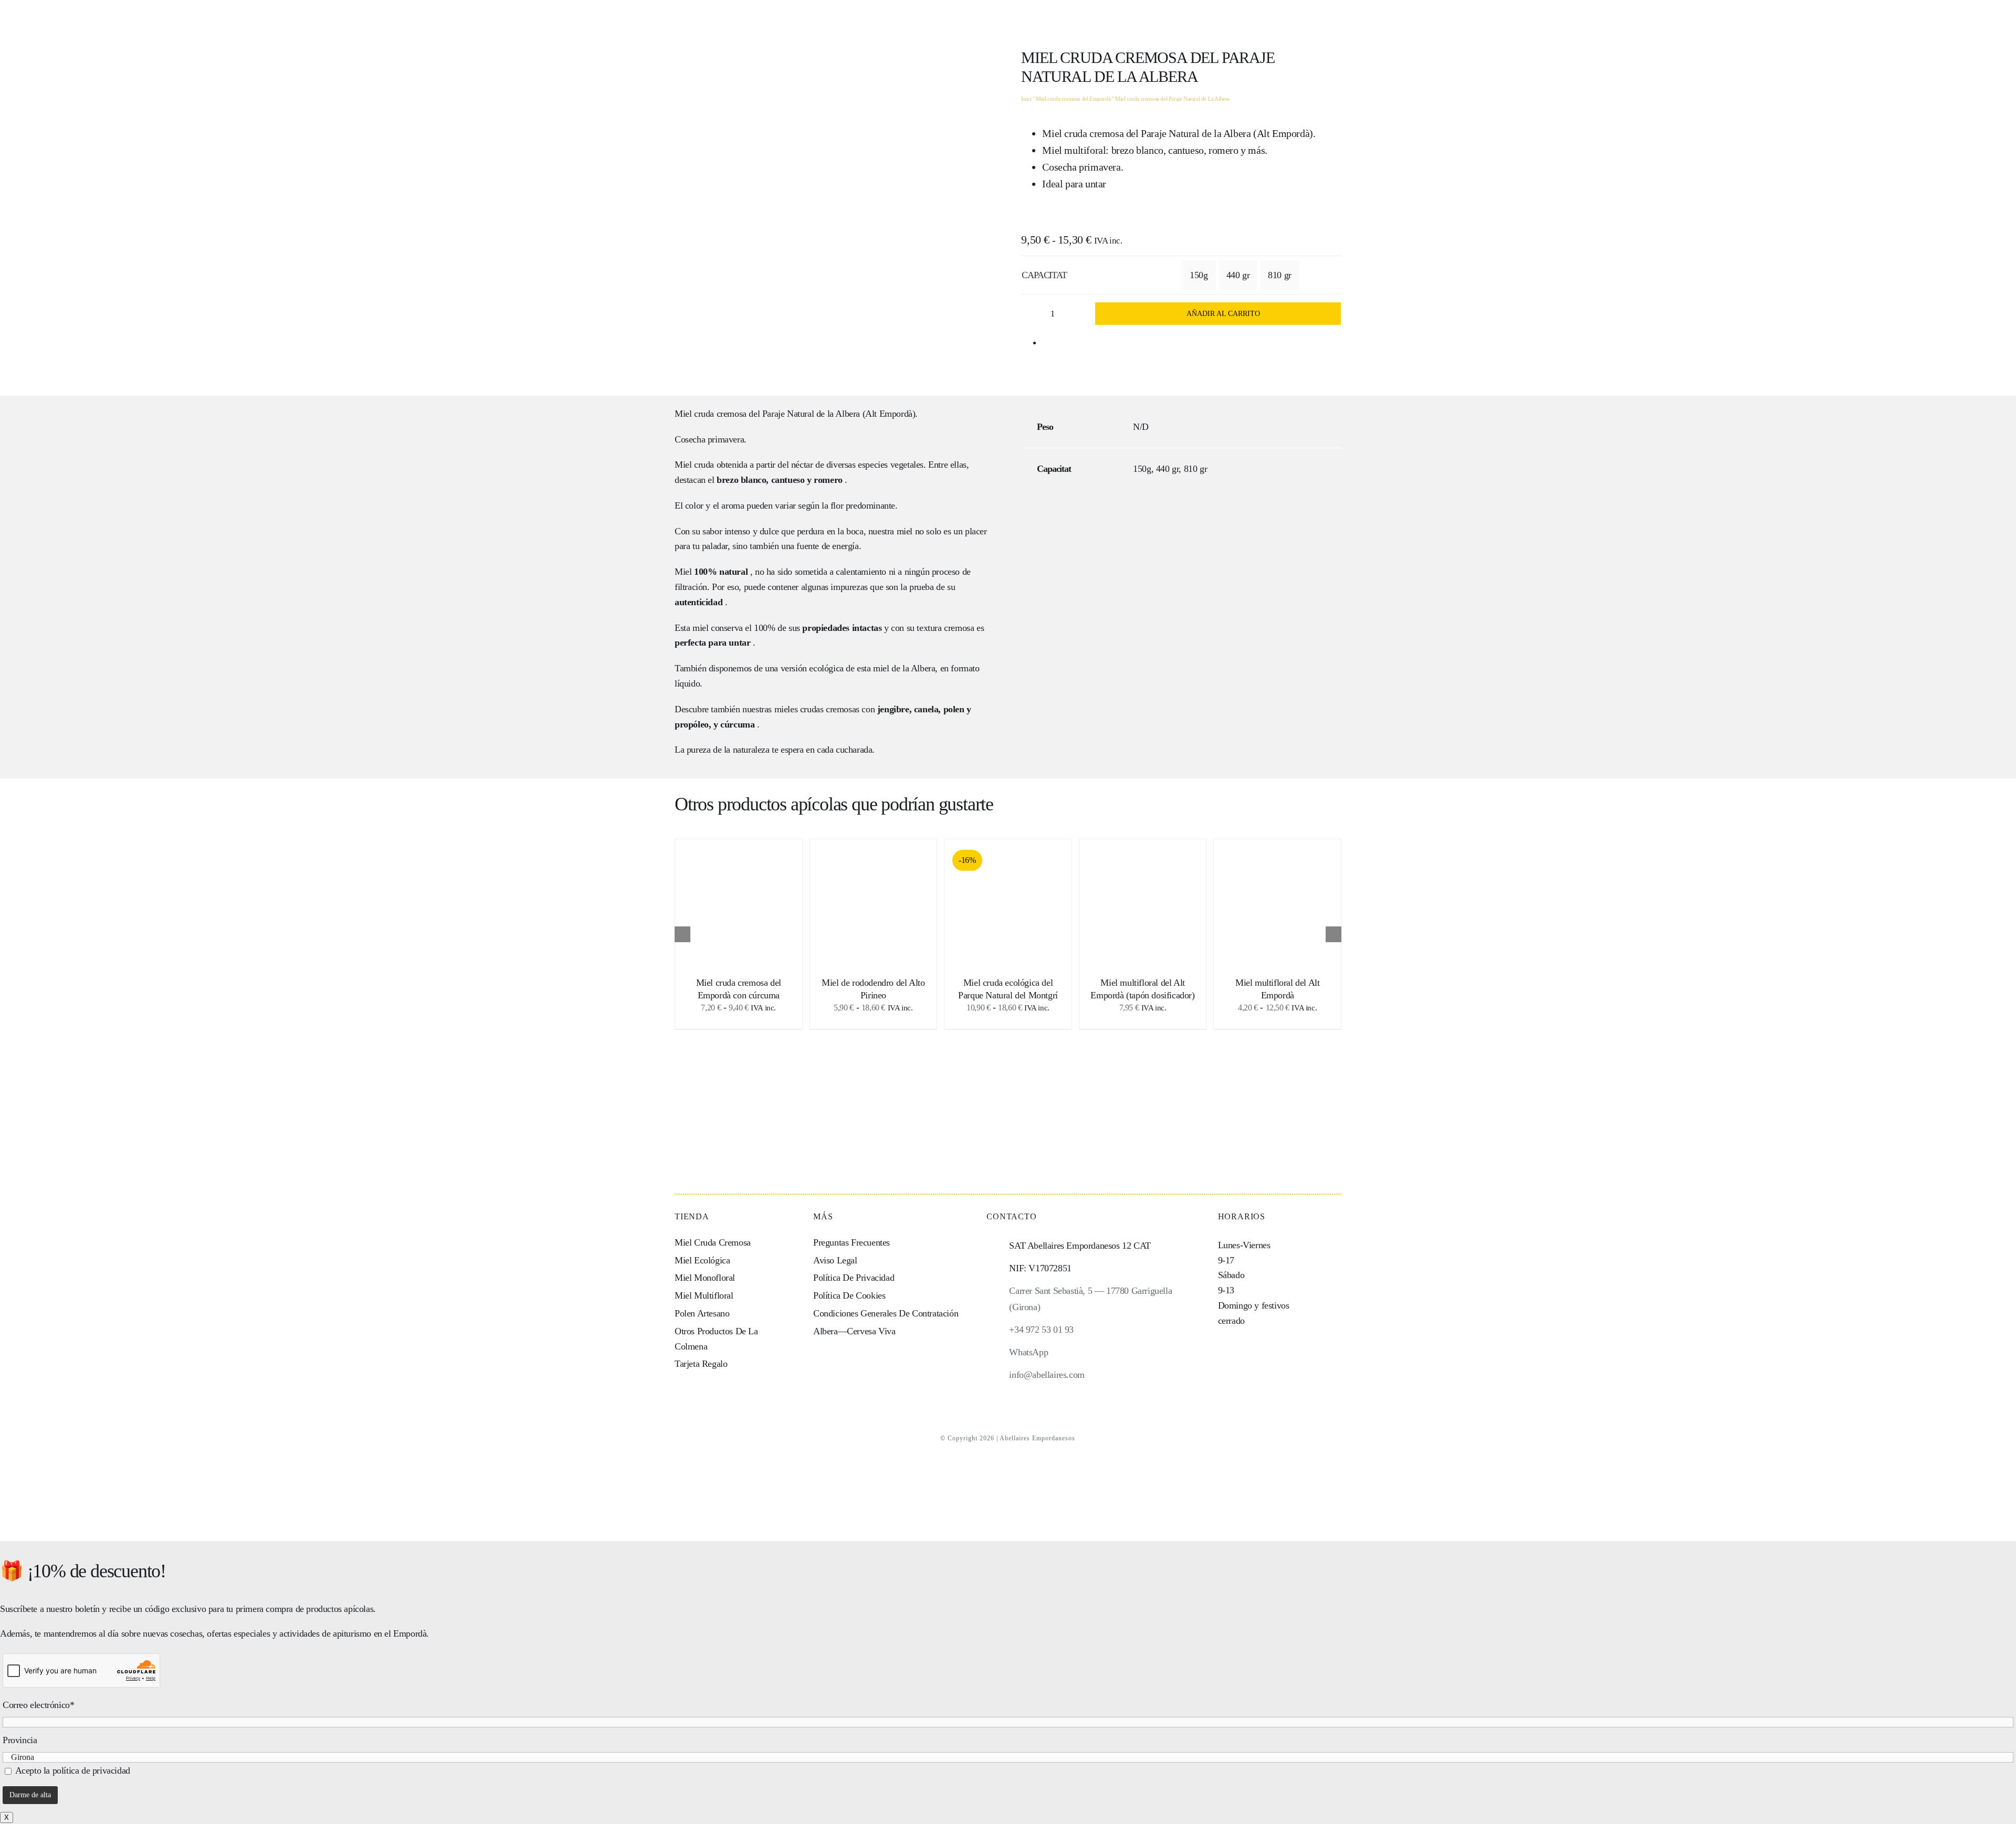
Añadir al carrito (1223, 314)
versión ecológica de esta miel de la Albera (858, 668)
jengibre (893, 709)
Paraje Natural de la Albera (811, 414)
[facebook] (1008, 1396)
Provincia (20, 1740)
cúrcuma (737, 724)
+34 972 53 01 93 (1041, 1330)
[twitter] (1026, 1396)
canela (926, 709)
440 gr (1238, 275)
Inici (1026, 99)
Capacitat (1044, 275)
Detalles (746, 910)
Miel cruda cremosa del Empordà (1073, 99)
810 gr (1280, 275)
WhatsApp (1028, 1352)
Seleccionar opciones (739, 899)
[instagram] (990, 1396)
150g (1199, 275)
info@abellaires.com (1047, 1375)
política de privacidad (91, 1770)
